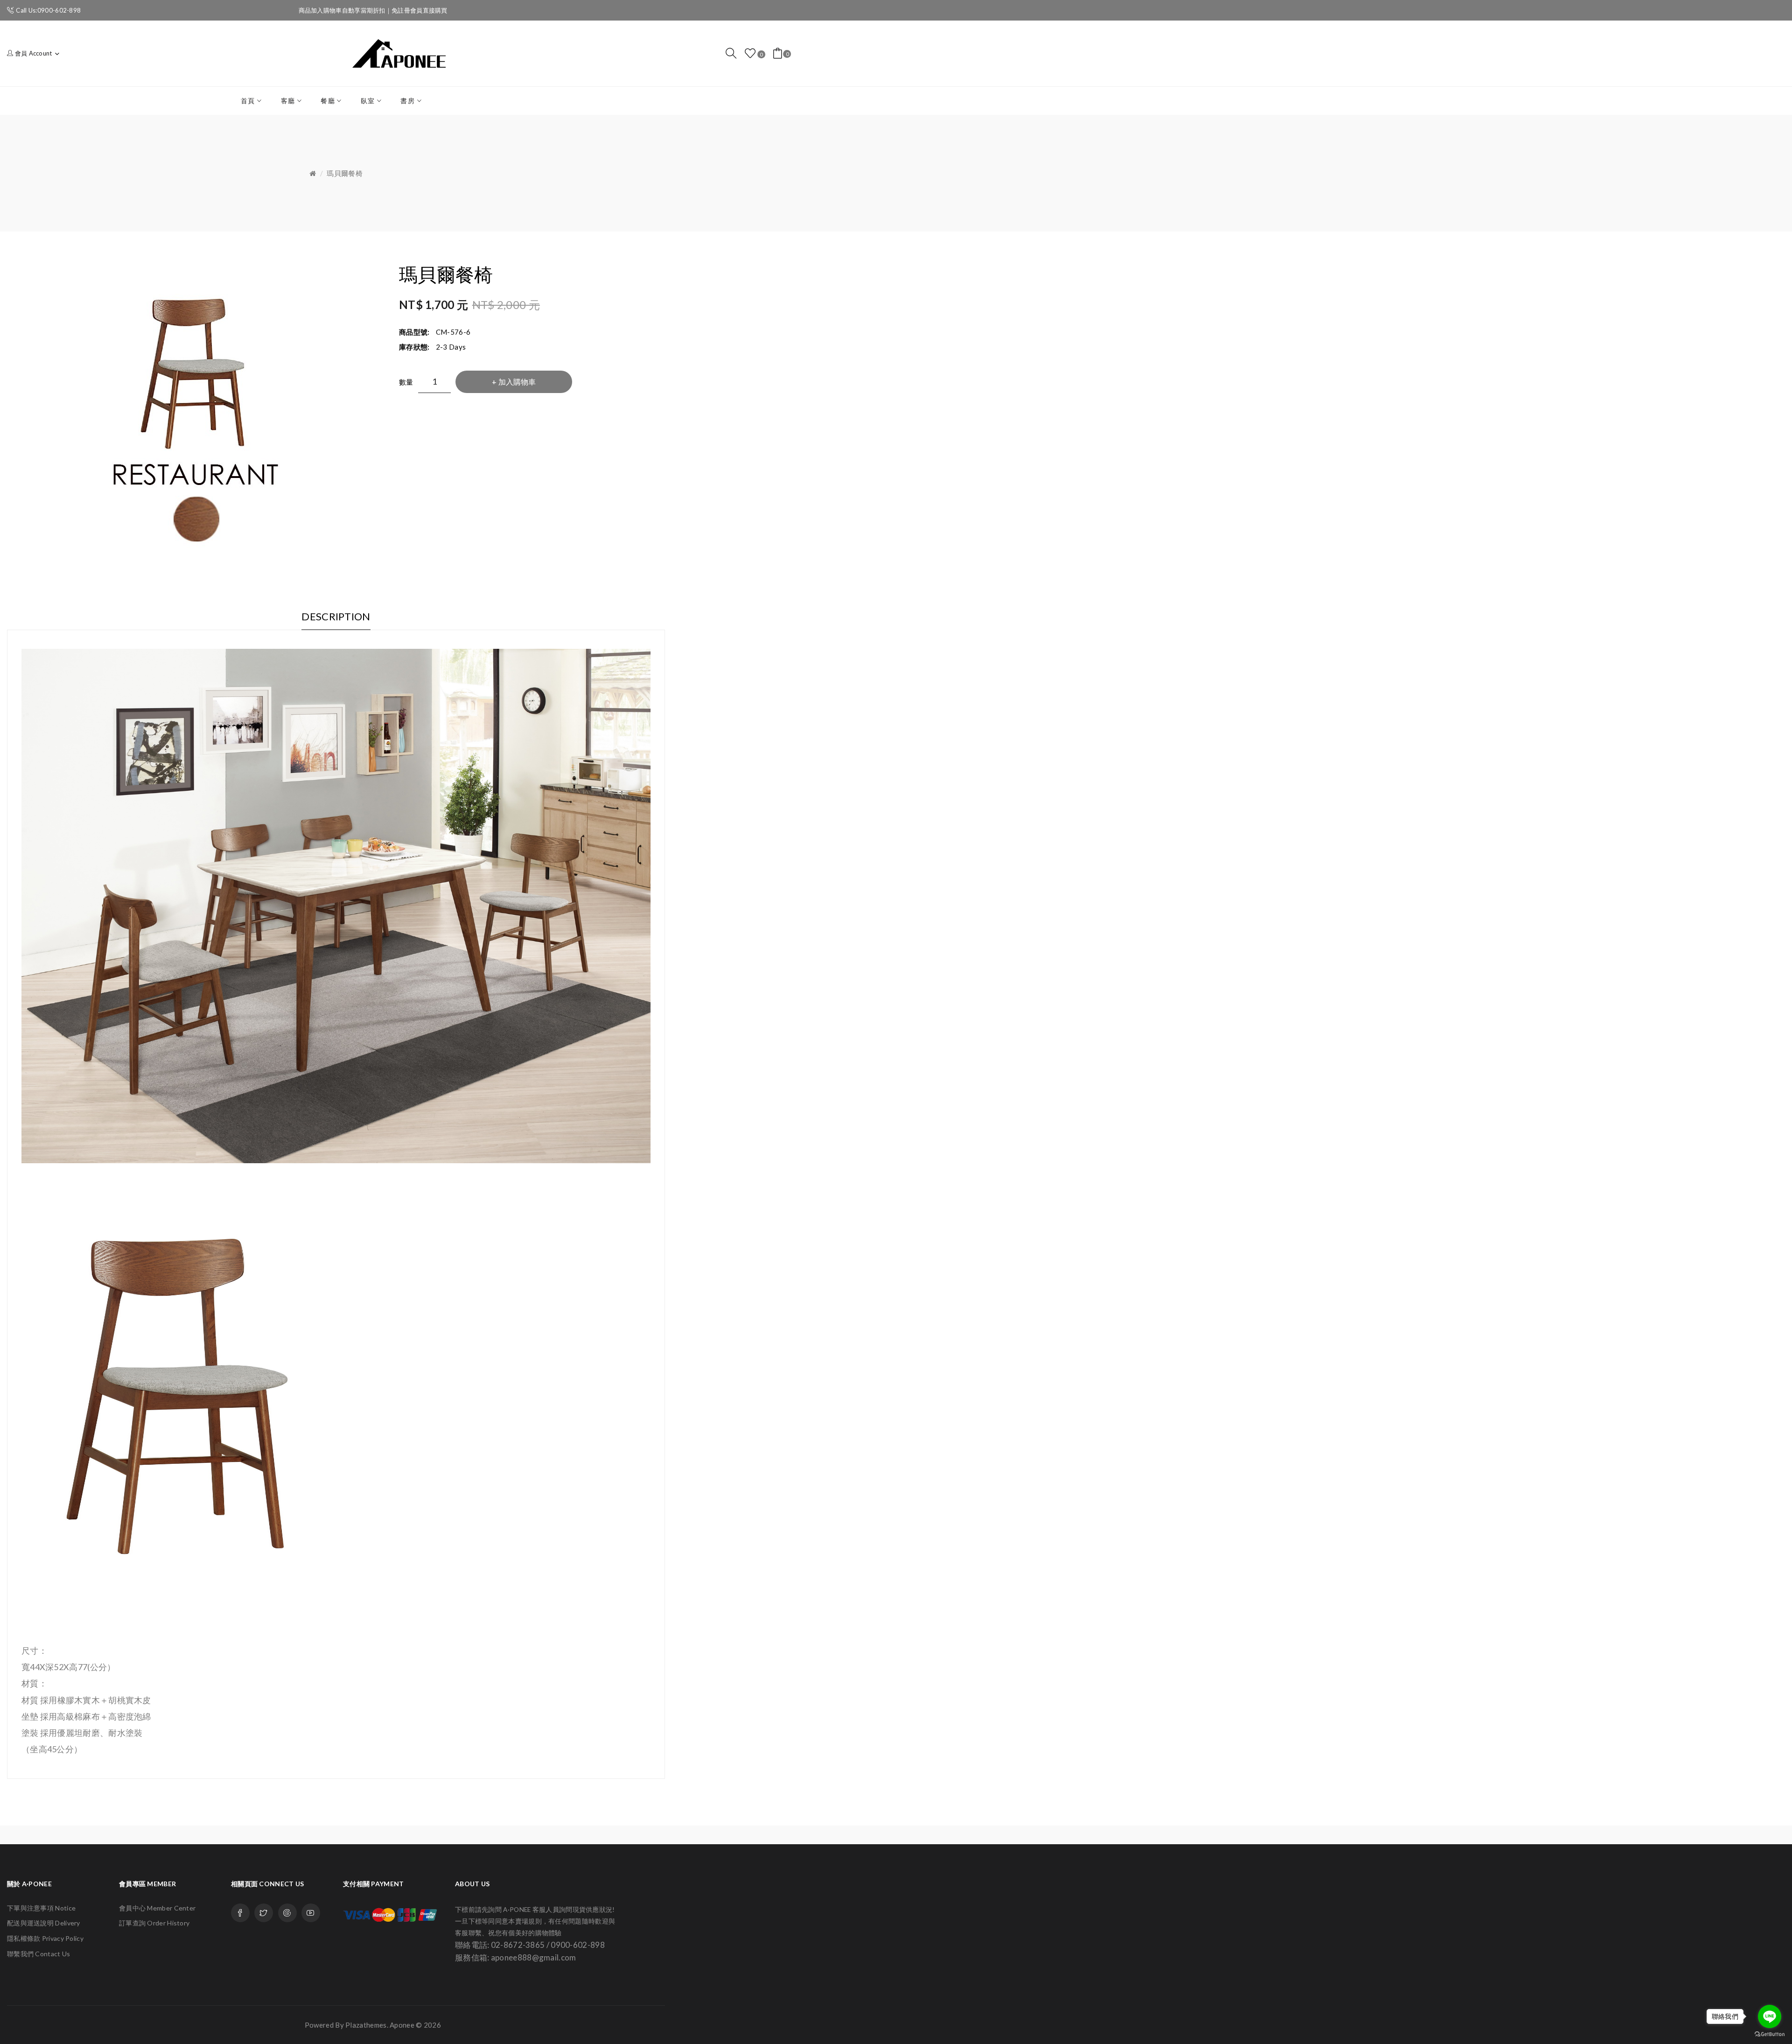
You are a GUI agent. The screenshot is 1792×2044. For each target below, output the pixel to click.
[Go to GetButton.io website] (1770, 2034)
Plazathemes (366, 2025)
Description (336, 616)
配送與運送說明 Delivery (44, 1923)
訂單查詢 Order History (154, 1923)
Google (287, 1913)
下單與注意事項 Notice (41, 1908)
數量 (406, 382)
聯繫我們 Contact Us (39, 1954)
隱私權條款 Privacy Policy (45, 1938)
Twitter (264, 1913)
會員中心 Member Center (157, 1908)
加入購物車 (517, 382)
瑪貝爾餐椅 (345, 173)
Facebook (240, 1913)
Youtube (311, 1913)
